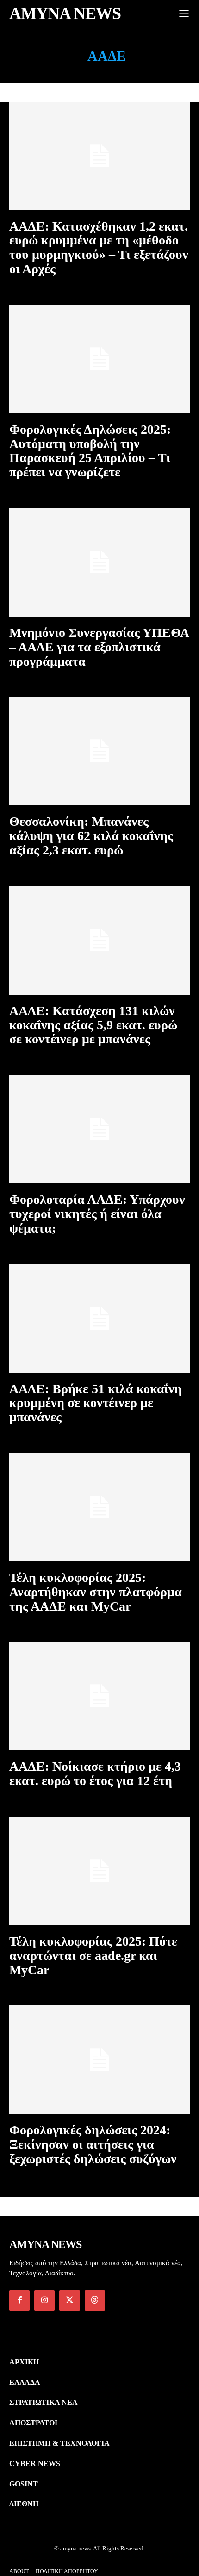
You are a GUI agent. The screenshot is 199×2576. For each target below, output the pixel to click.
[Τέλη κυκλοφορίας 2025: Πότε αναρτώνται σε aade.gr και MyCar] (99, 1871)
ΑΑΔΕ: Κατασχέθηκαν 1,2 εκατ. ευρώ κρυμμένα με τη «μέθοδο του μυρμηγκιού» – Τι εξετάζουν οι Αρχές (99, 247)
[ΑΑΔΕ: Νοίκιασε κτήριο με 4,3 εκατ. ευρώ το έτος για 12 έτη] (99, 1696)
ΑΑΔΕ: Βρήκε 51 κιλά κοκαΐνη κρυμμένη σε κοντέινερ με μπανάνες (96, 1403)
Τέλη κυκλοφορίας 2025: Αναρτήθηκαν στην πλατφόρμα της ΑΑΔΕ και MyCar (96, 1592)
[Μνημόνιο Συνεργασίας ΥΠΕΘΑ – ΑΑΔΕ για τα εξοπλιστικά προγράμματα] (99, 562)
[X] (69, 2300)
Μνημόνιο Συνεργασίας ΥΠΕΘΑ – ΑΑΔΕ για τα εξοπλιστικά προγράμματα (99, 647)
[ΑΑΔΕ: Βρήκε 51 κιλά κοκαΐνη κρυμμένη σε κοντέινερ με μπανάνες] (99, 1318)
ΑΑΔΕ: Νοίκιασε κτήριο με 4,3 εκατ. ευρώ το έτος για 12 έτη (95, 1773)
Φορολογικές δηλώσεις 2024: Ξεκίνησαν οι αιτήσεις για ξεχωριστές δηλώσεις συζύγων (93, 2144)
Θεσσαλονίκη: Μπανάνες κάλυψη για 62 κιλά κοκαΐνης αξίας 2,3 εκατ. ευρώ (91, 836)
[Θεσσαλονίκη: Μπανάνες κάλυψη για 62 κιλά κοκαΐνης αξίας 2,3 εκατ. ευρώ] (99, 751)
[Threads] (95, 2300)
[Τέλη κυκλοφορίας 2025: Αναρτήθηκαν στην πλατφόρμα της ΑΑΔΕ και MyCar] (99, 1507)
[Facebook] (19, 2300)
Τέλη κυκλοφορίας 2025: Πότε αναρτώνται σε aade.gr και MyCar (93, 1956)
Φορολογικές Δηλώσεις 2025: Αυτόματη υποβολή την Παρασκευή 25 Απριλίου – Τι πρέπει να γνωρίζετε (90, 451)
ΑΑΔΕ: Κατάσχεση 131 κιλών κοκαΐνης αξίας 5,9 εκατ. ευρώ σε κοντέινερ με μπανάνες (93, 1025)
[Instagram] (44, 2300)
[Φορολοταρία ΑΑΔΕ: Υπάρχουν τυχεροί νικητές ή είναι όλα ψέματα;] (99, 1129)
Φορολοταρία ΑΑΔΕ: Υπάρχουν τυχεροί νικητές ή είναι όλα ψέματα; (97, 1214)
